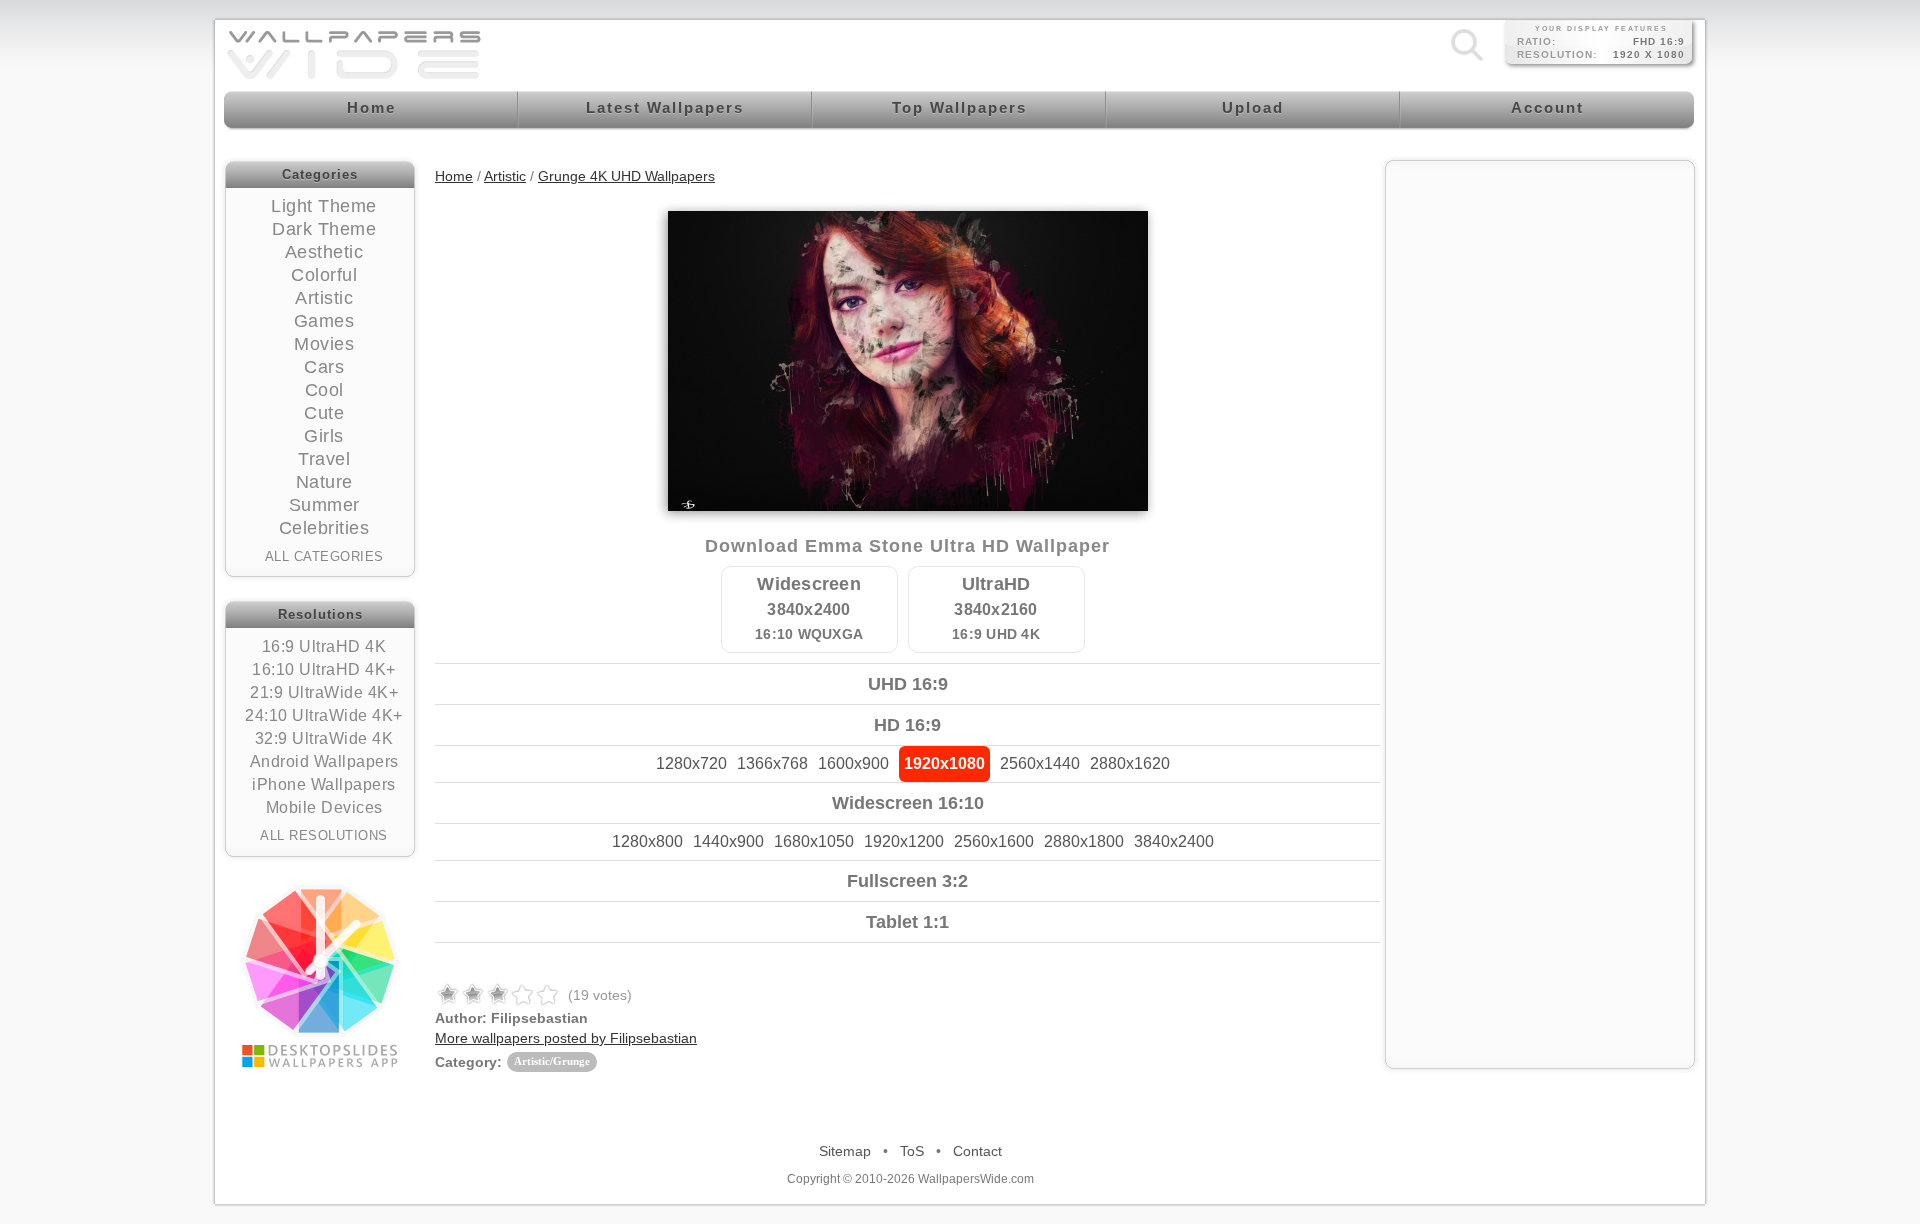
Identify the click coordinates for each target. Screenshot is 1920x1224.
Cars (324, 367)
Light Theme (324, 206)
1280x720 (691, 763)
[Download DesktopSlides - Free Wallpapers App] (320, 976)
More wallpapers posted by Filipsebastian (566, 1038)
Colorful (324, 275)
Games (324, 321)
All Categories (324, 556)
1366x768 (772, 763)
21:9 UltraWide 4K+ (324, 692)
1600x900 (853, 763)
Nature (324, 482)
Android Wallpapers (324, 761)
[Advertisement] (1540, 297)
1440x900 (728, 841)
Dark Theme (324, 229)
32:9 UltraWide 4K (324, 738)
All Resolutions (324, 835)
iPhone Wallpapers (324, 784)
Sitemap (845, 1151)
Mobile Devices (324, 807)
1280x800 (647, 841)
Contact (977, 1151)
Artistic (324, 298)
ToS (912, 1151)
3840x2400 (1174, 841)
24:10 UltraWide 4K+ (324, 715)
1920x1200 (904, 841)
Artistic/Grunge (552, 1061)
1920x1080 (944, 763)
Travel (324, 459)
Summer (324, 505)
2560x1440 (1040, 763)
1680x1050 (814, 841)
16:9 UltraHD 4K (324, 646)
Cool (324, 390)
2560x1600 (994, 841)
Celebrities (324, 528)
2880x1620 (1130, 763)
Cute (324, 413)
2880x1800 (1084, 841)
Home (454, 176)
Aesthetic (324, 252)
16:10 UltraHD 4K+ (324, 669)
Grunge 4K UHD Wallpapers (626, 176)
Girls (324, 436)
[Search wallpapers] (1467, 60)
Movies (324, 344)
